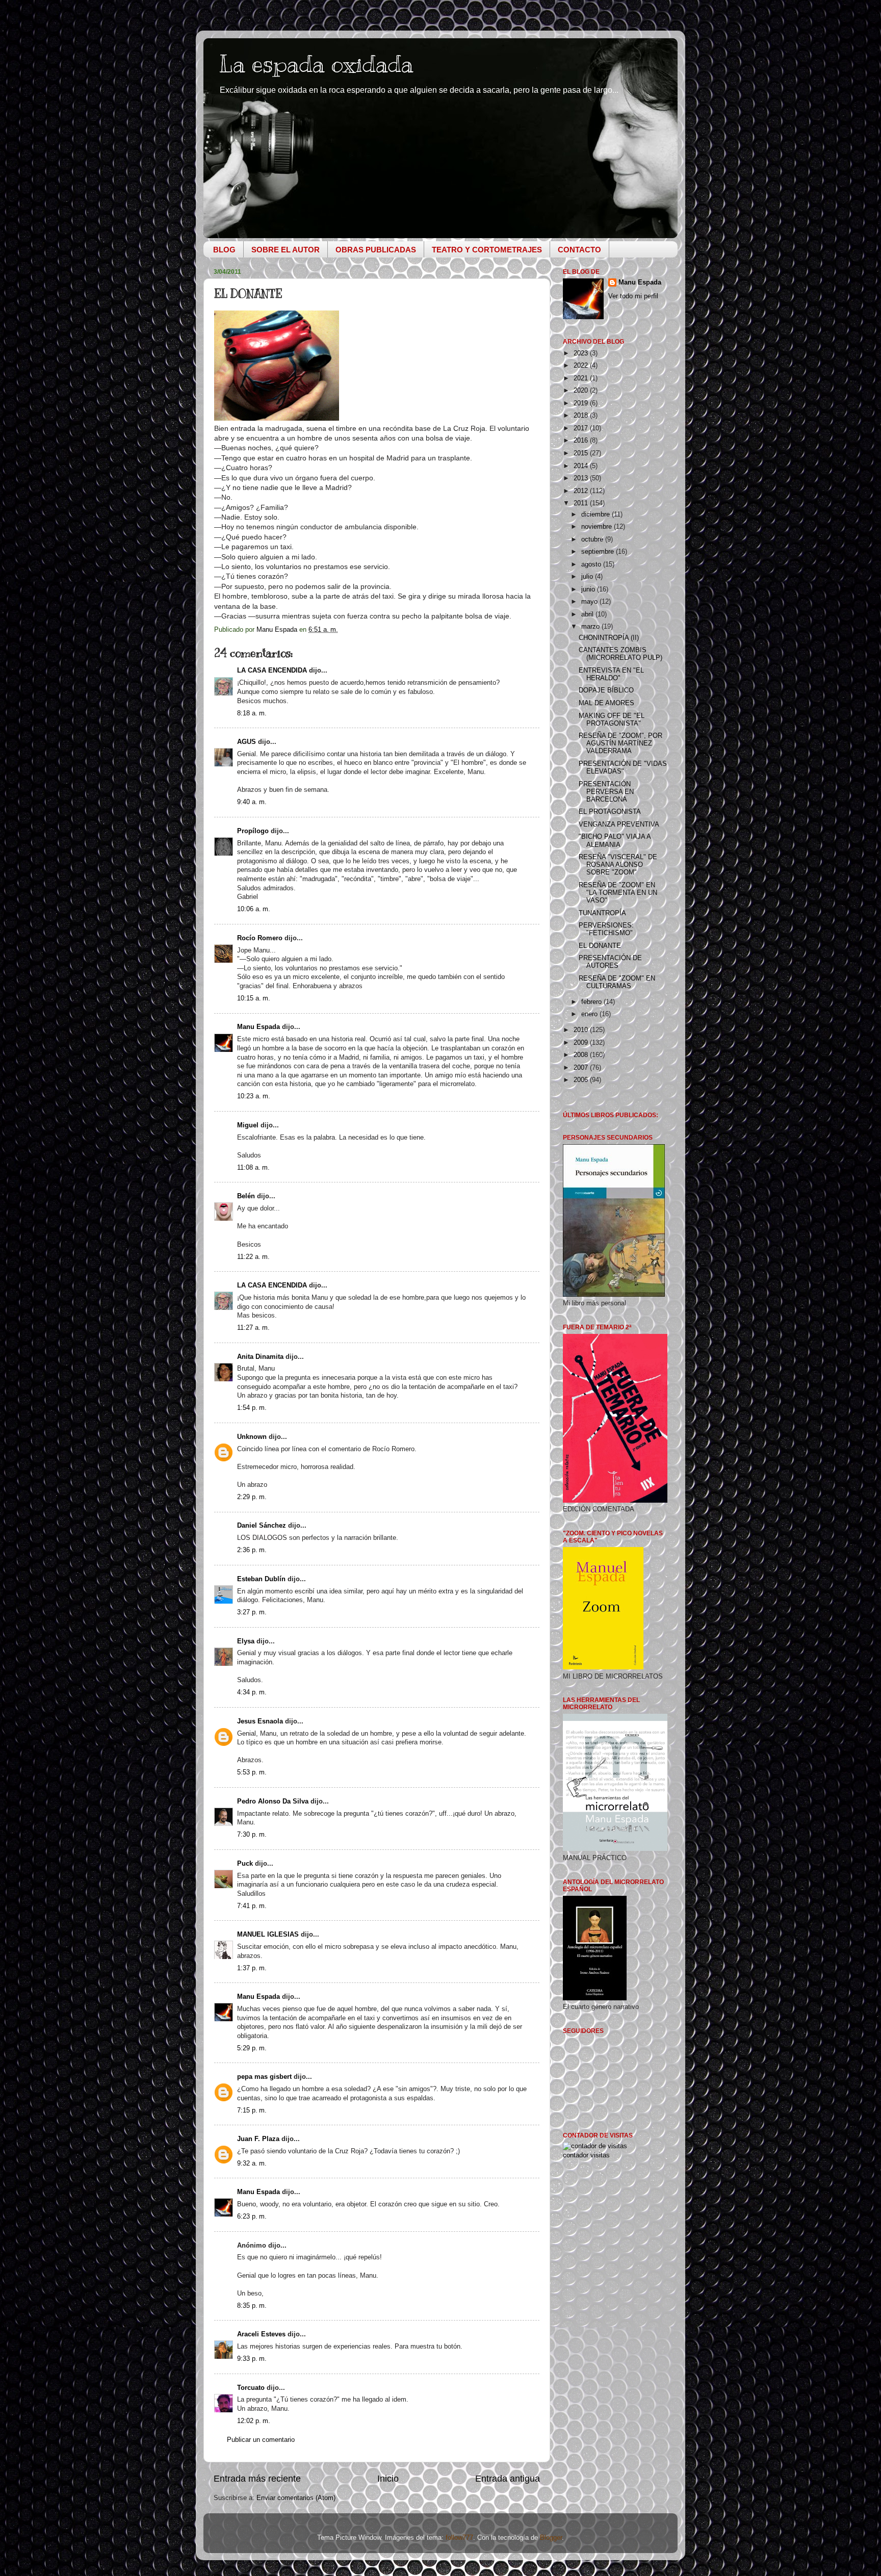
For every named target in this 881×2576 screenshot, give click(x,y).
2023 (582, 353)
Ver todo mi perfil (633, 296)
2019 (582, 403)
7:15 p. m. (252, 2110)
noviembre (598, 527)
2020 (582, 391)
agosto (592, 564)
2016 (582, 441)
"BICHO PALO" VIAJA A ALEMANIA (615, 841)
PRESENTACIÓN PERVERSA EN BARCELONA (606, 792)
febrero (592, 1002)
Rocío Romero (260, 938)
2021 (582, 378)
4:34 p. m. (252, 1692)
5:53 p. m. (252, 1772)
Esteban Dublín (261, 1579)
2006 (582, 1080)
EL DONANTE (600, 946)
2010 (582, 1030)
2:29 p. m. (252, 1497)
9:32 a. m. (252, 2163)
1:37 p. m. (252, 1968)
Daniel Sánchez (262, 1526)
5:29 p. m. (252, 2048)
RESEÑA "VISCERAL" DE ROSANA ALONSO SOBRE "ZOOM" (618, 865)
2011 (582, 503)
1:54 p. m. (252, 1408)
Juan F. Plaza (258, 2139)
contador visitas (586, 2155)
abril (588, 614)
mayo (590, 602)
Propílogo (253, 831)
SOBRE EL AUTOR (286, 250)
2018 (582, 416)
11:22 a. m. (253, 1257)
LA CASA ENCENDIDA (272, 671)
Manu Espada (258, 1027)
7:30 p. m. (252, 1835)
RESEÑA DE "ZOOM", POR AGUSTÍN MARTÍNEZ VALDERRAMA (620, 743)
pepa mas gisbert (264, 2077)
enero (590, 1014)
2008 (582, 1055)
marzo (591, 627)
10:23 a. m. (254, 1096)
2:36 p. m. (252, 1550)
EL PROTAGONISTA (610, 812)
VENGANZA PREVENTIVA (619, 825)
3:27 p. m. (252, 1612)
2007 (582, 1068)
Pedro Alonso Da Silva (273, 1801)
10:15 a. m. (254, 998)
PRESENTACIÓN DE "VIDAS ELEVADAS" (623, 768)
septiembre (599, 552)
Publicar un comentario (261, 2440)
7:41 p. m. (252, 1906)
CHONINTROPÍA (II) (609, 638)
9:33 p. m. (252, 2359)
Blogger (551, 2538)
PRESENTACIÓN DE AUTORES (610, 962)
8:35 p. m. (252, 2306)
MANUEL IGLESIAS (268, 1935)
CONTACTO (579, 250)
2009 (582, 1043)
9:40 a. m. (252, 802)
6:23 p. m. (252, 2217)
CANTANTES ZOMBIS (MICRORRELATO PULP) (620, 654)
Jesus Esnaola (260, 1721)
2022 (582, 366)
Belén (246, 1196)
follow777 (459, 2538)
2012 (582, 491)
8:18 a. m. (252, 713)
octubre (593, 539)
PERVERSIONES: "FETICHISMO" (606, 929)
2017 (582, 428)
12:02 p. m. (254, 2421)
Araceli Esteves (261, 2334)
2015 (582, 453)
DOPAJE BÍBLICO (606, 690)
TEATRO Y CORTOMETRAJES (487, 250)
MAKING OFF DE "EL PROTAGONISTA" (612, 720)
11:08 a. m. (253, 1168)
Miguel (248, 1125)
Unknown (252, 1437)
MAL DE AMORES (606, 703)
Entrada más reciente (257, 2479)
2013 (582, 478)
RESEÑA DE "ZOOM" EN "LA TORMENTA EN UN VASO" (618, 893)
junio (589, 589)
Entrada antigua (508, 2479)
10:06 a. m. (254, 909)
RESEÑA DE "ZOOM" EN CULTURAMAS (617, 982)
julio (588, 577)
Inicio (388, 2479)
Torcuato (251, 2388)
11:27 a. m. (253, 1328)
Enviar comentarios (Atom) (296, 2498)
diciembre (597, 514)
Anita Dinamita (260, 1357)
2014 (582, 466)
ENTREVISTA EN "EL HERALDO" (611, 674)
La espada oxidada (316, 64)
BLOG (224, 250)
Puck (245, 1864)
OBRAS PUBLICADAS (376, 250)
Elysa (246, 1641)
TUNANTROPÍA (602, 913)
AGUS (247, 742)
